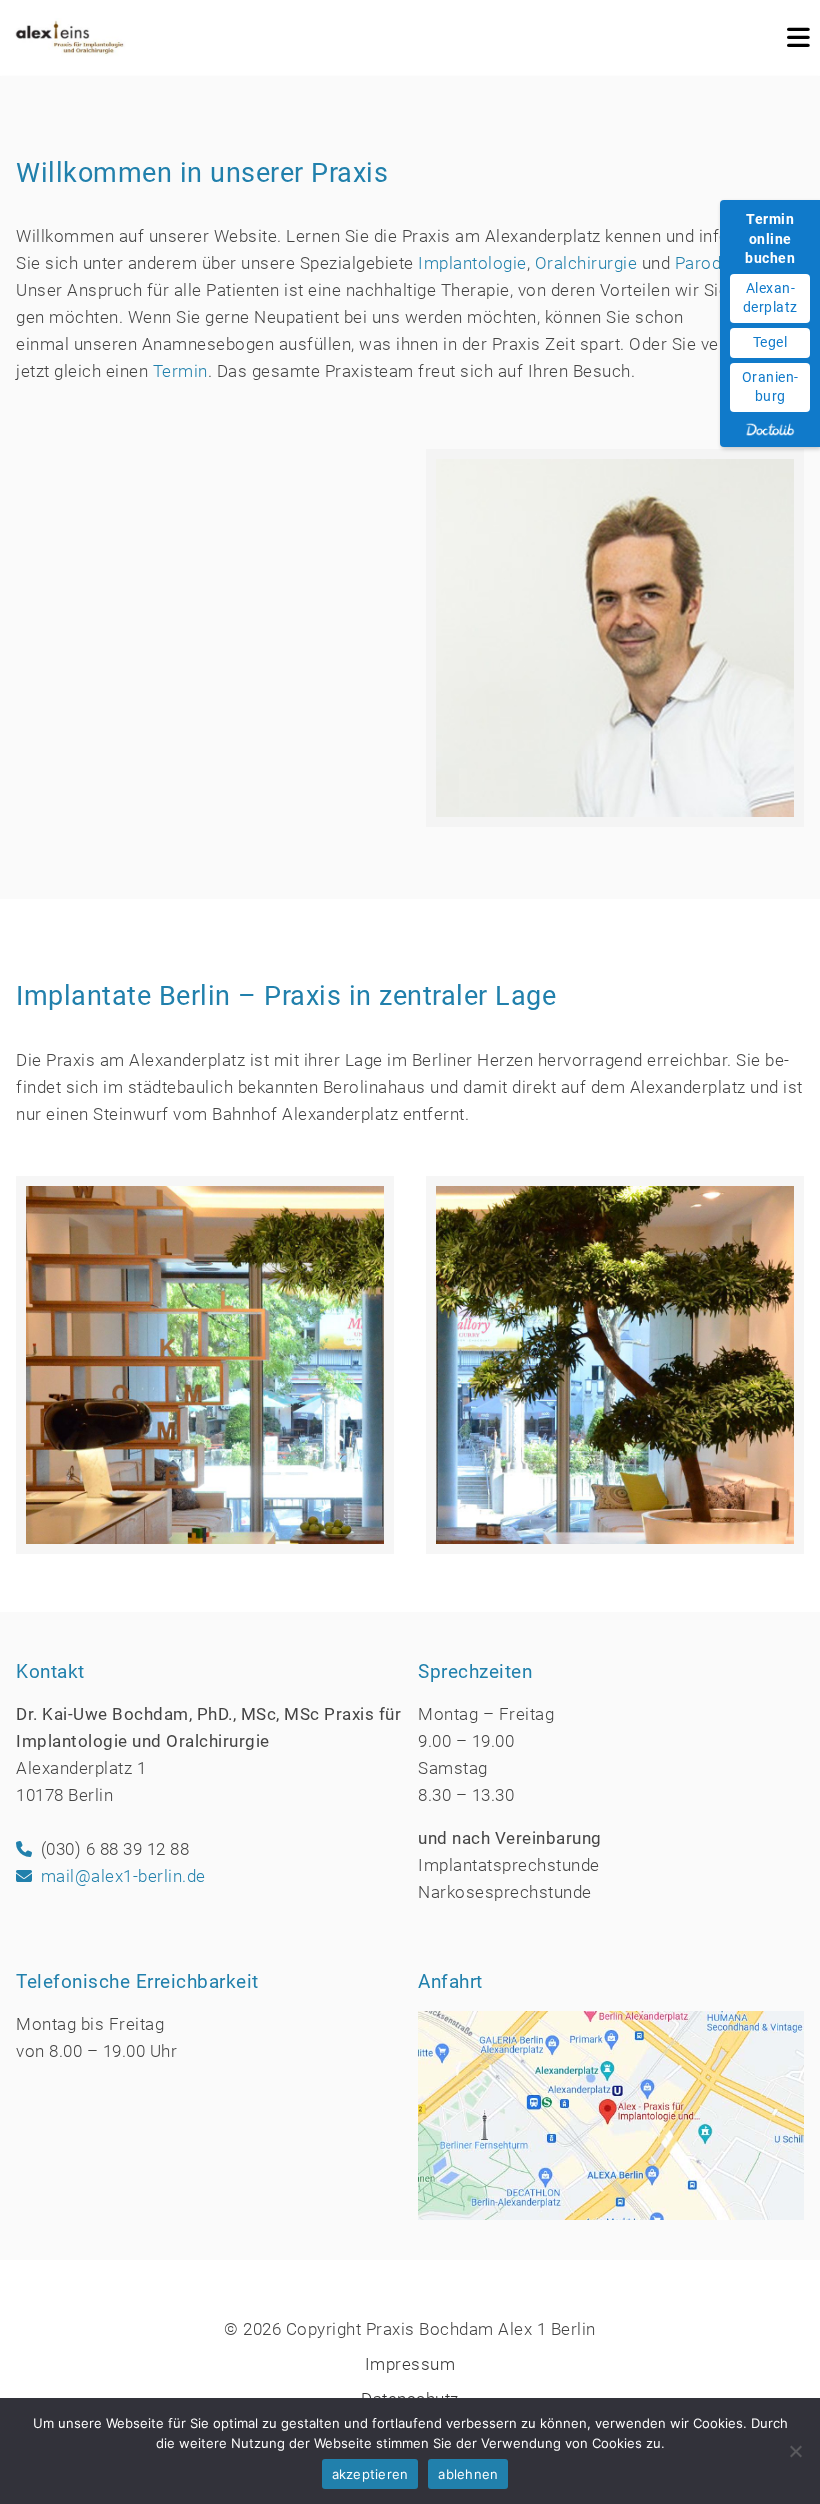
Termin (180, 371)
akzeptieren (370, 2474)
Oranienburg (770, 387)
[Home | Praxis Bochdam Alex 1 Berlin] (70, 38)
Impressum (410, 2364)
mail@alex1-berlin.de (123, 1876)
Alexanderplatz (770, 298)
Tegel (770, 342)
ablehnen (468, 2474)
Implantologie (472, 263)
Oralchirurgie (586, 263)
